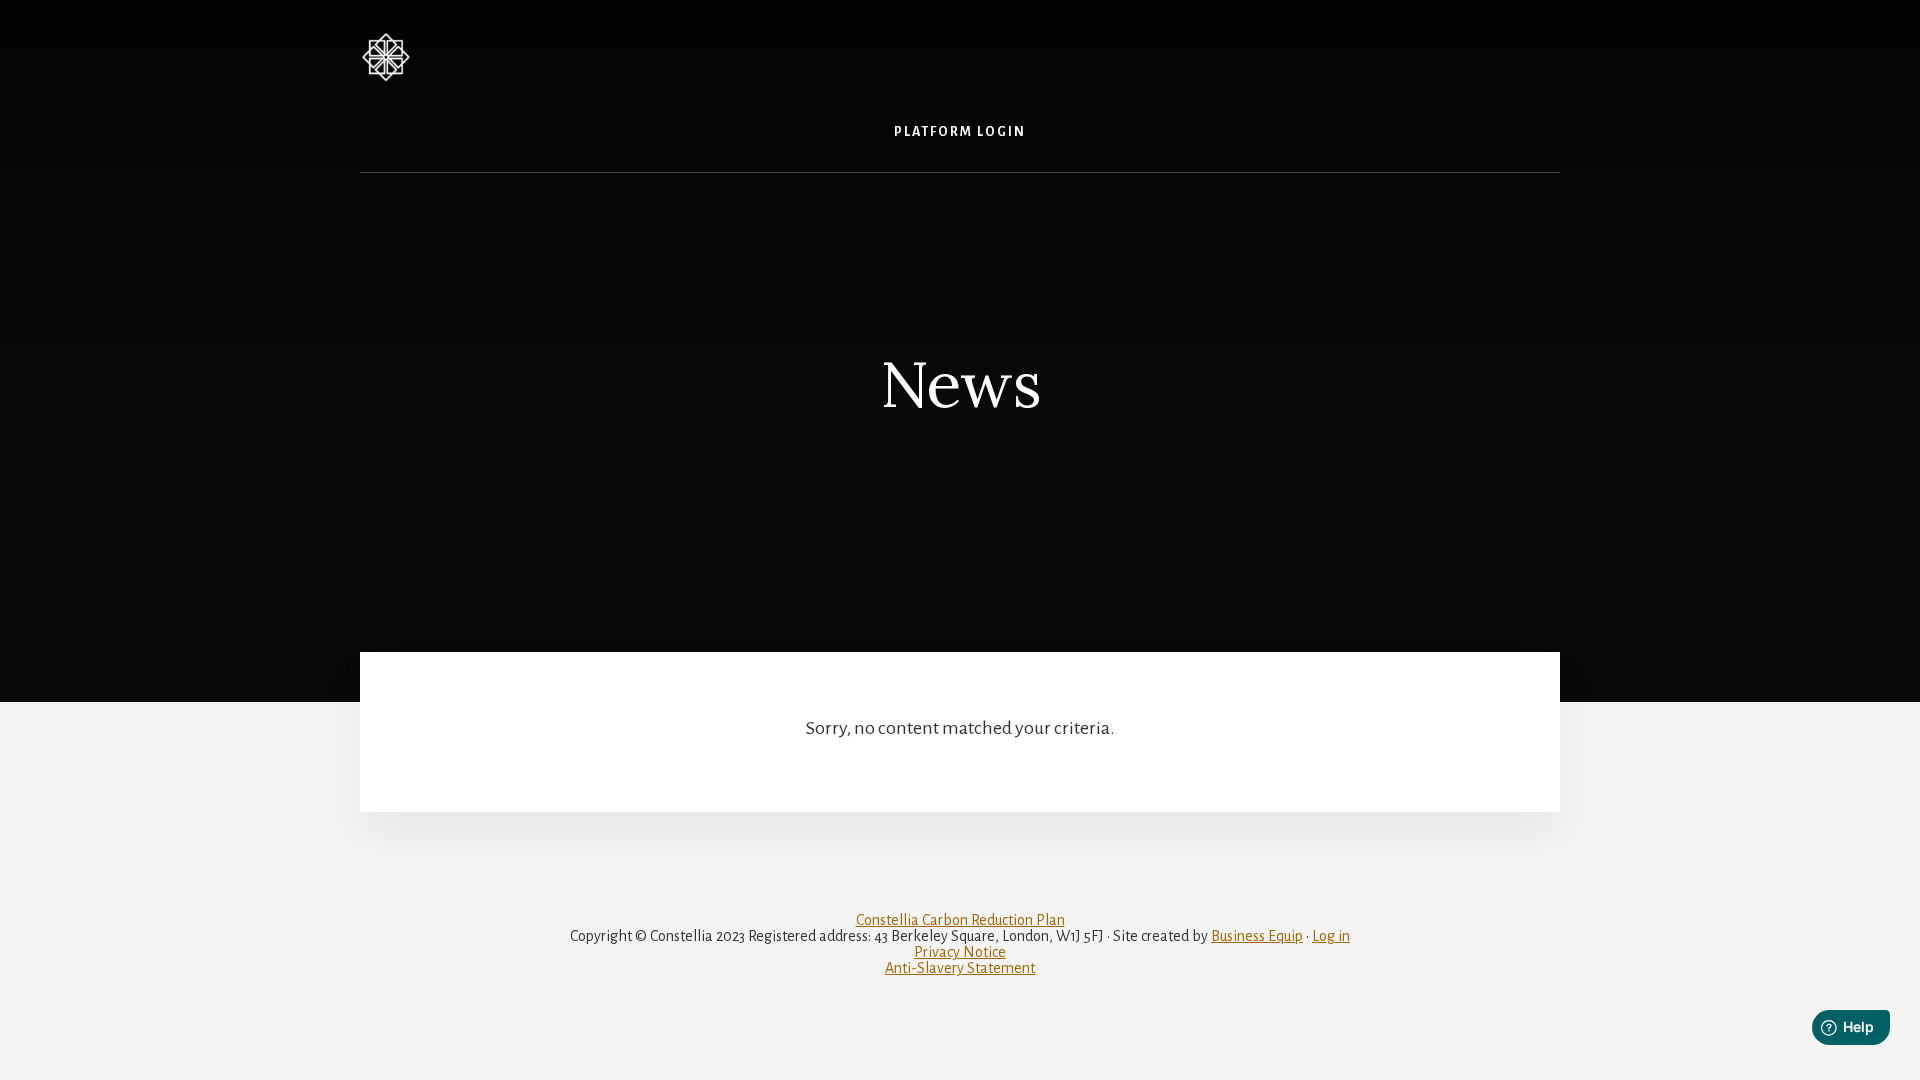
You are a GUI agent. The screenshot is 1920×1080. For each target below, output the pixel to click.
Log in (1331, 936)
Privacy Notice (960, 952)
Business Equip (1257, 936)
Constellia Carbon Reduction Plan (960, 920)
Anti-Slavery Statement (960, 968)
